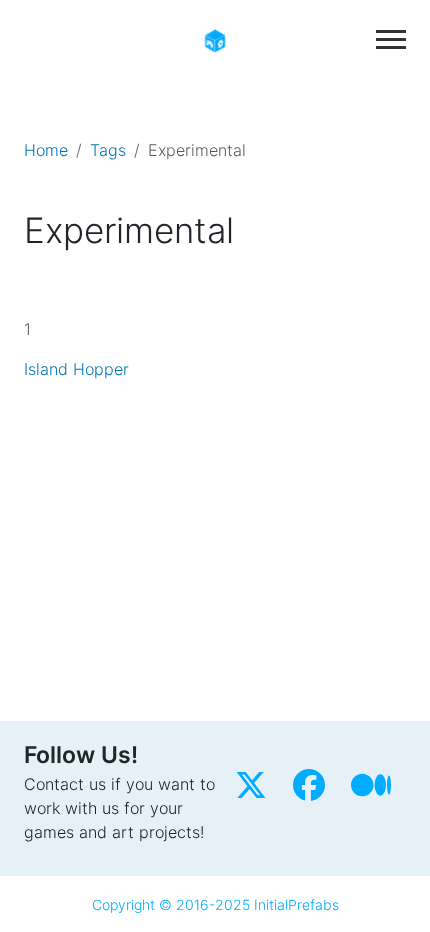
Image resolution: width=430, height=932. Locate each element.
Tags (108, 150)
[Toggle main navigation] (391, 39)
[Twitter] (256, 791)
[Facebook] (314, 791)
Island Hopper (76, 369)
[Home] (215, 39)
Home (46, 150)
